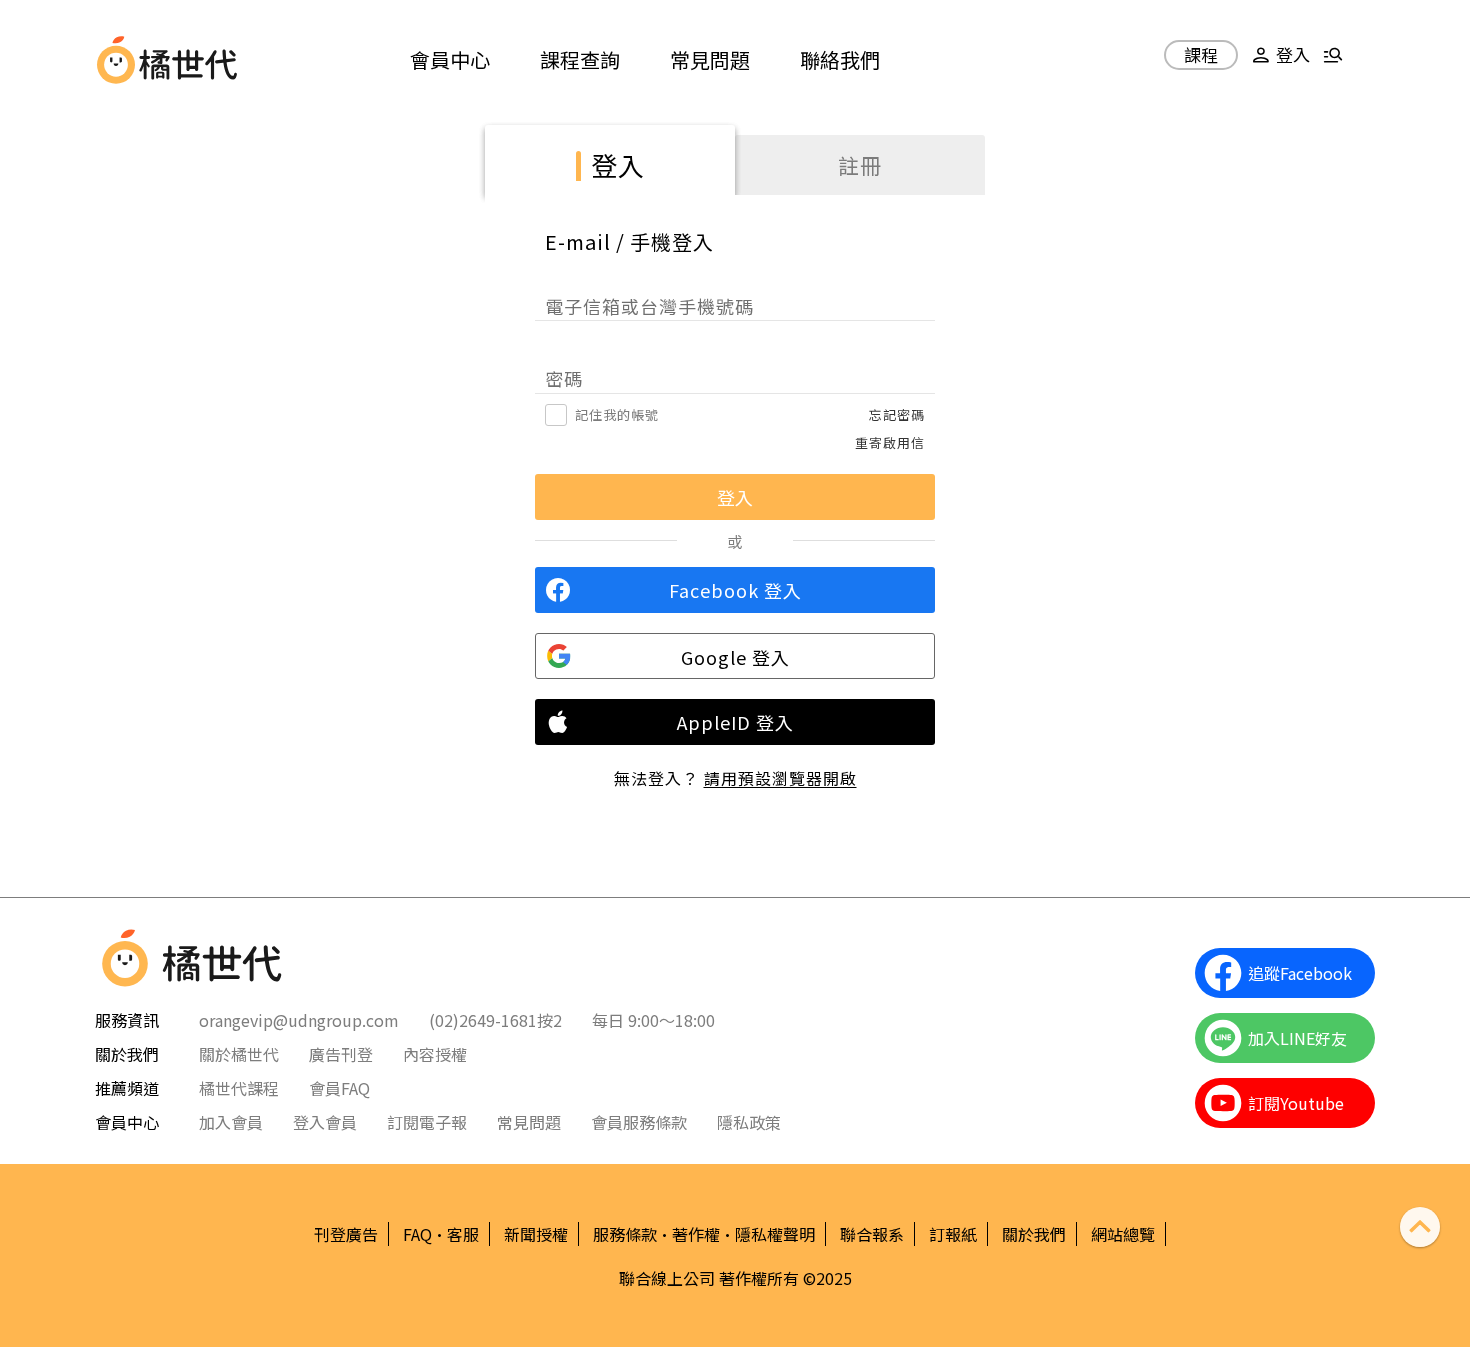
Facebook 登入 (735, 590)
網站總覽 (1123, 1234)
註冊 (860, 165)
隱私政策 (749, 1122)
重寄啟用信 (890, 442)
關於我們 (1034, 1234)
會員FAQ (339, 1088)
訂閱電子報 (427, 1122)
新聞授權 (536, 1234)
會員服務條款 (639, 1122)
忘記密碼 (897, 414)
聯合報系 (872, 1234)
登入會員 (325, 1122)
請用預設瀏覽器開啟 (780, 778)
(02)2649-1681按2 (495, 1020)
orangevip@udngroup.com (299, 1020)
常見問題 (710, 59)
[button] (1278, 62)
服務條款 (625, 1234)
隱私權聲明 (775, 1234)
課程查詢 (580, 59)
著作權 (696, 1234)
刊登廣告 (346, 1234)
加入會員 (231, 1122)
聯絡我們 (840, 59)
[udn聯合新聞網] (116, 60)
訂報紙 (953, 1234)
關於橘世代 (239, 1054)
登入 (618, 164)
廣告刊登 (341, 1054)
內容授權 (435, 1054)
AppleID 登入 (735, 722)
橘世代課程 (239, 1088)
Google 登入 (735, 657)
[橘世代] (188, 60)
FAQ (417, 1234)
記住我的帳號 (617, 414)
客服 (463, 1234)
